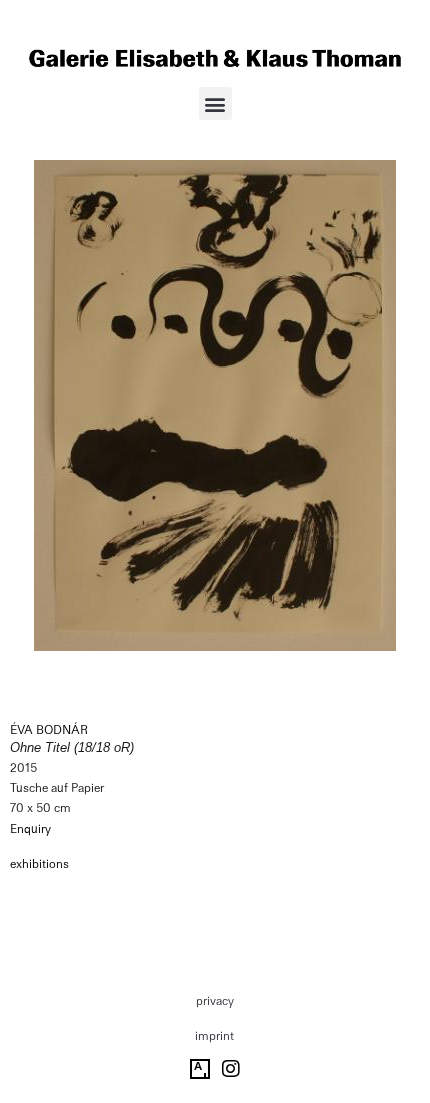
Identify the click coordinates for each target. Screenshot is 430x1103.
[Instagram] (231, 1069)
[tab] (39, 865)
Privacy (215, 1001)
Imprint (214, 1036)
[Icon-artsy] (200, 1069)
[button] (215, 103)
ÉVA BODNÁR (49, 730)
